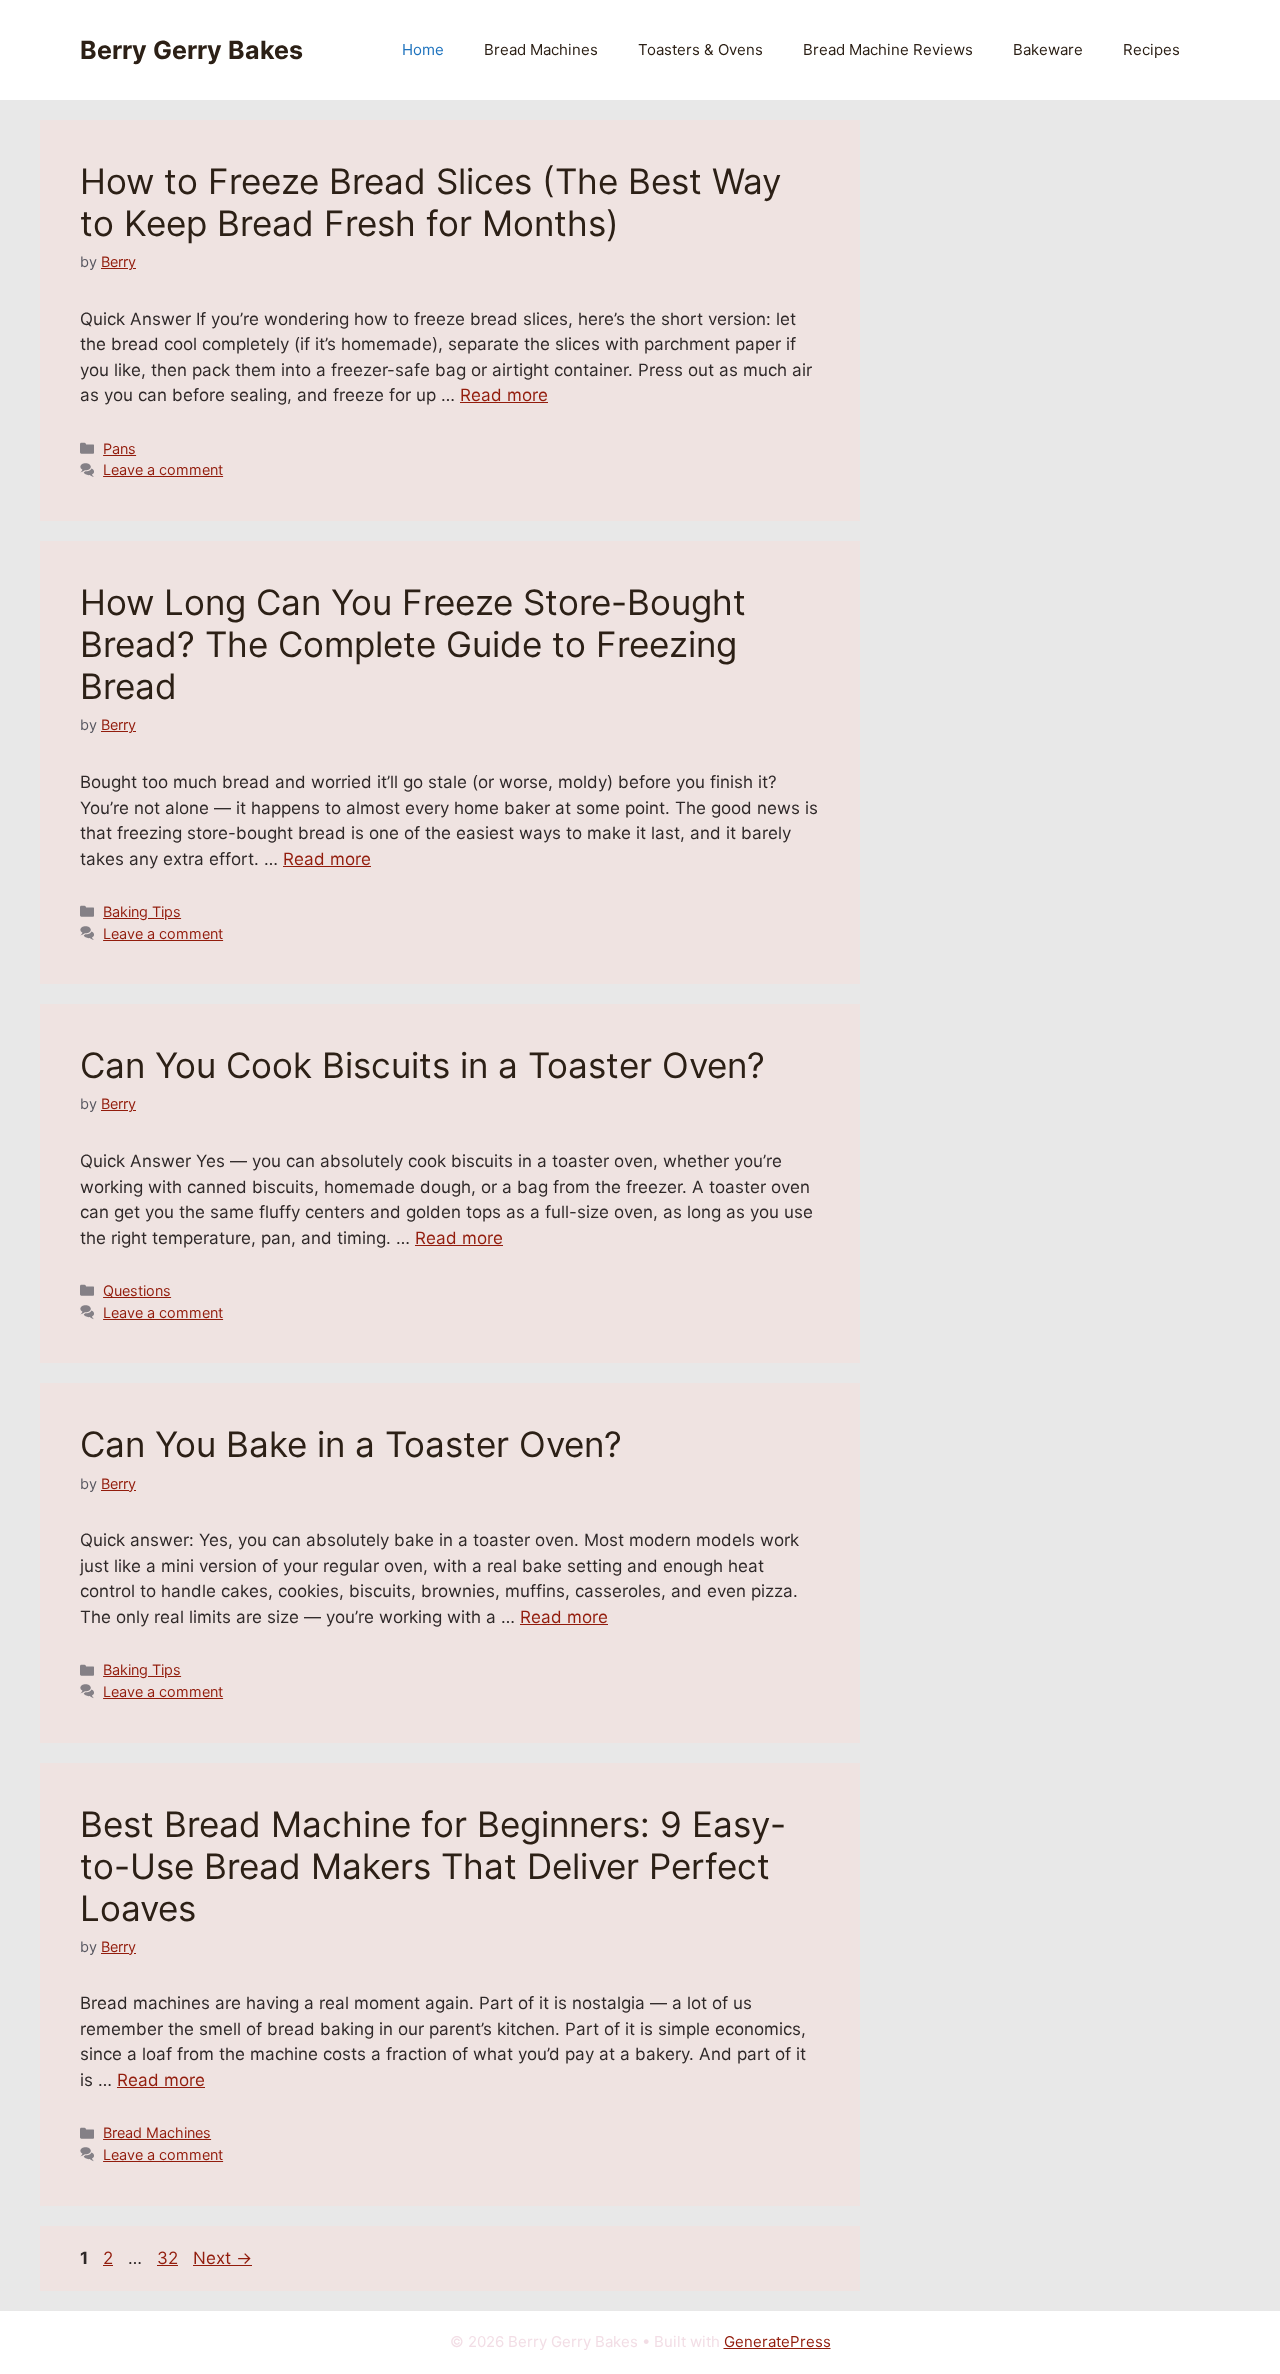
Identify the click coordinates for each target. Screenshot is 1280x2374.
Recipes (1151, 49)
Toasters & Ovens (700, 49)
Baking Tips (142, 911)
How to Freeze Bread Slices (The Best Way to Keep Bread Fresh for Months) (430, 202)
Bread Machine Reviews (888, 49)
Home (423, 49)
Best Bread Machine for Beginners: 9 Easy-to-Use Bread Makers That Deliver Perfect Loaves (433, 1866)
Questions (137, 1290)
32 (169, 2258)
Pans (119, 448)
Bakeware (1048, 49)
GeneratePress (777, 2341)
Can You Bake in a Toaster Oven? (351, 1444)
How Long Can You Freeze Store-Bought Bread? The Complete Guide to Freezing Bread (413, 644)
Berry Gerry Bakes (191, 50)
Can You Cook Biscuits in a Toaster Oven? (422, 1065)
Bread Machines (541, 49)
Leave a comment (163, 469)
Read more (504, 395)
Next (222, 2258)
